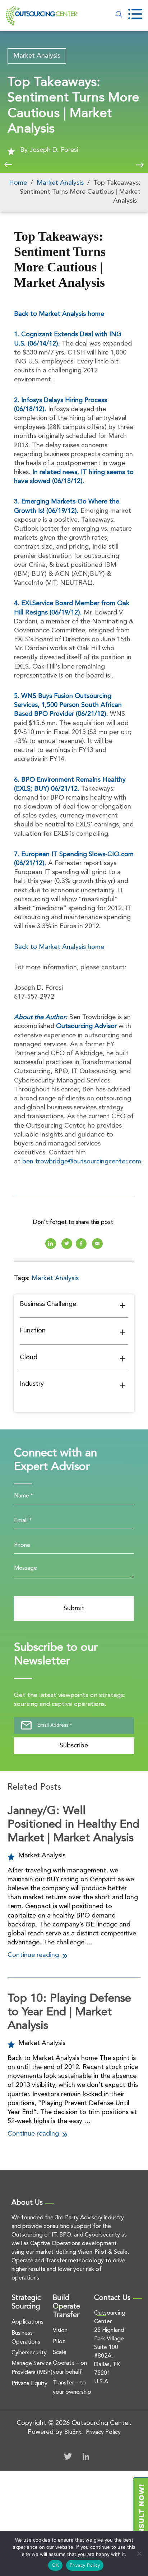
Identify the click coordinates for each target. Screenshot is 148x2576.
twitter (67, 1244)
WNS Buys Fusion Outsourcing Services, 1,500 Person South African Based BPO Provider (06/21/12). (68, 705)
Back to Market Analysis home (59, 314)
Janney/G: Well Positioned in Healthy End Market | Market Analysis (73, 1825)
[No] (139, 2553)
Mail (97, 1244)
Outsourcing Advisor (86, 1026)
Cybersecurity (29, 2353)
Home (18, 183)
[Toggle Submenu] (123, 1305)
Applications (27, 2322)
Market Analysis (37, 56)
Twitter (68, 2456)
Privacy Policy (103, 2432)
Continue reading (34, 1955)
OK (55, 2565)
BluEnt (73, 2432)
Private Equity (29, 2384)
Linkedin (51, 1244)
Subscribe (74, 1746)
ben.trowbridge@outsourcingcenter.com (82, 1162)
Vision (60, 2331)
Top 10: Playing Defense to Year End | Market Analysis (69, 2013)
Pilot (59, 2342)
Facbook (81, 1244)
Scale (60, 2353)
